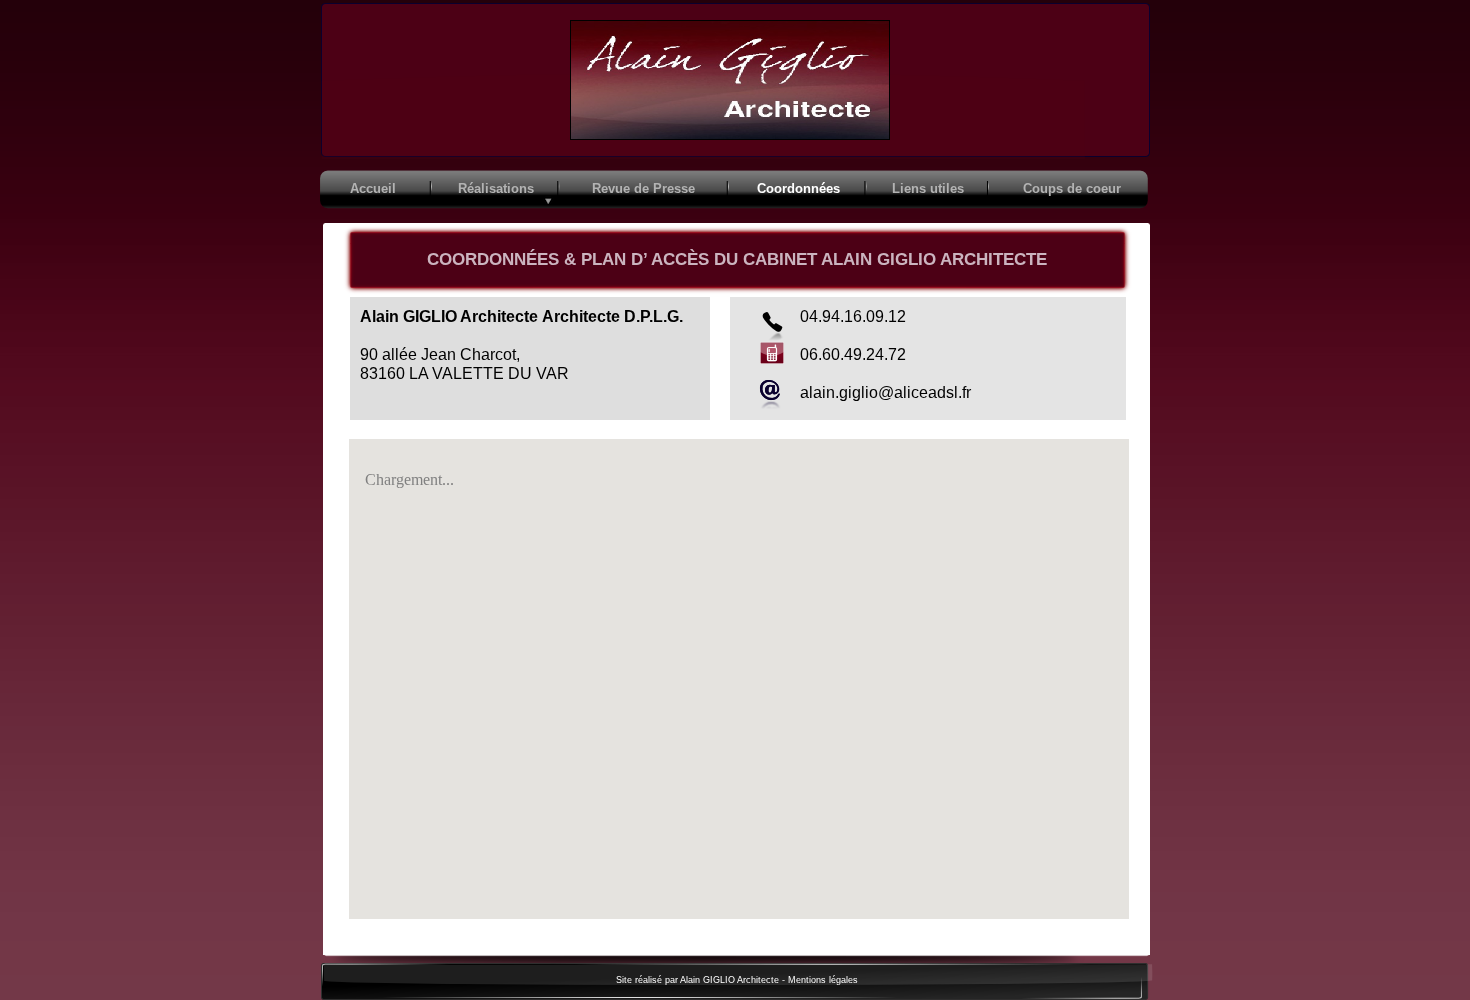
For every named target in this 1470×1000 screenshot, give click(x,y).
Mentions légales (823, 980)
